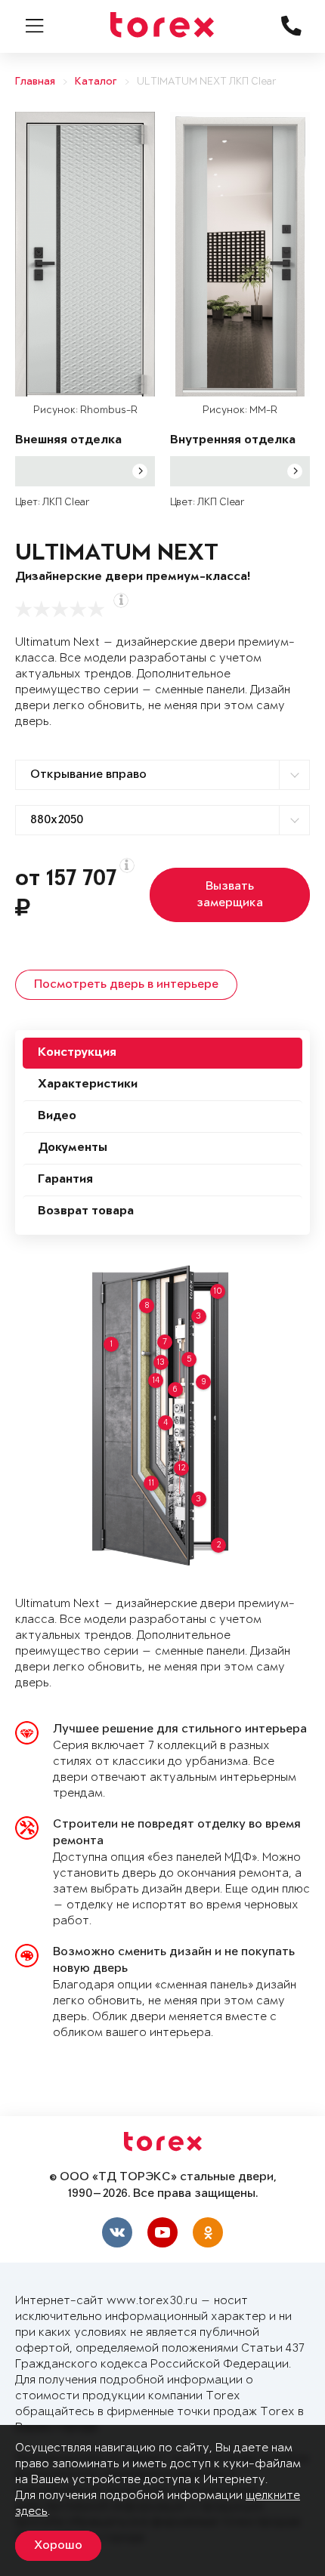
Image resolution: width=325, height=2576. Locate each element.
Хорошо (58, 2546)
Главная (35, 82)
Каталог (96, 82)
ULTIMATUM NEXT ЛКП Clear (207, 82)
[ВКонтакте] (117, 2232)
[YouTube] (162, 2232)
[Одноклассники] (208, 2232)
